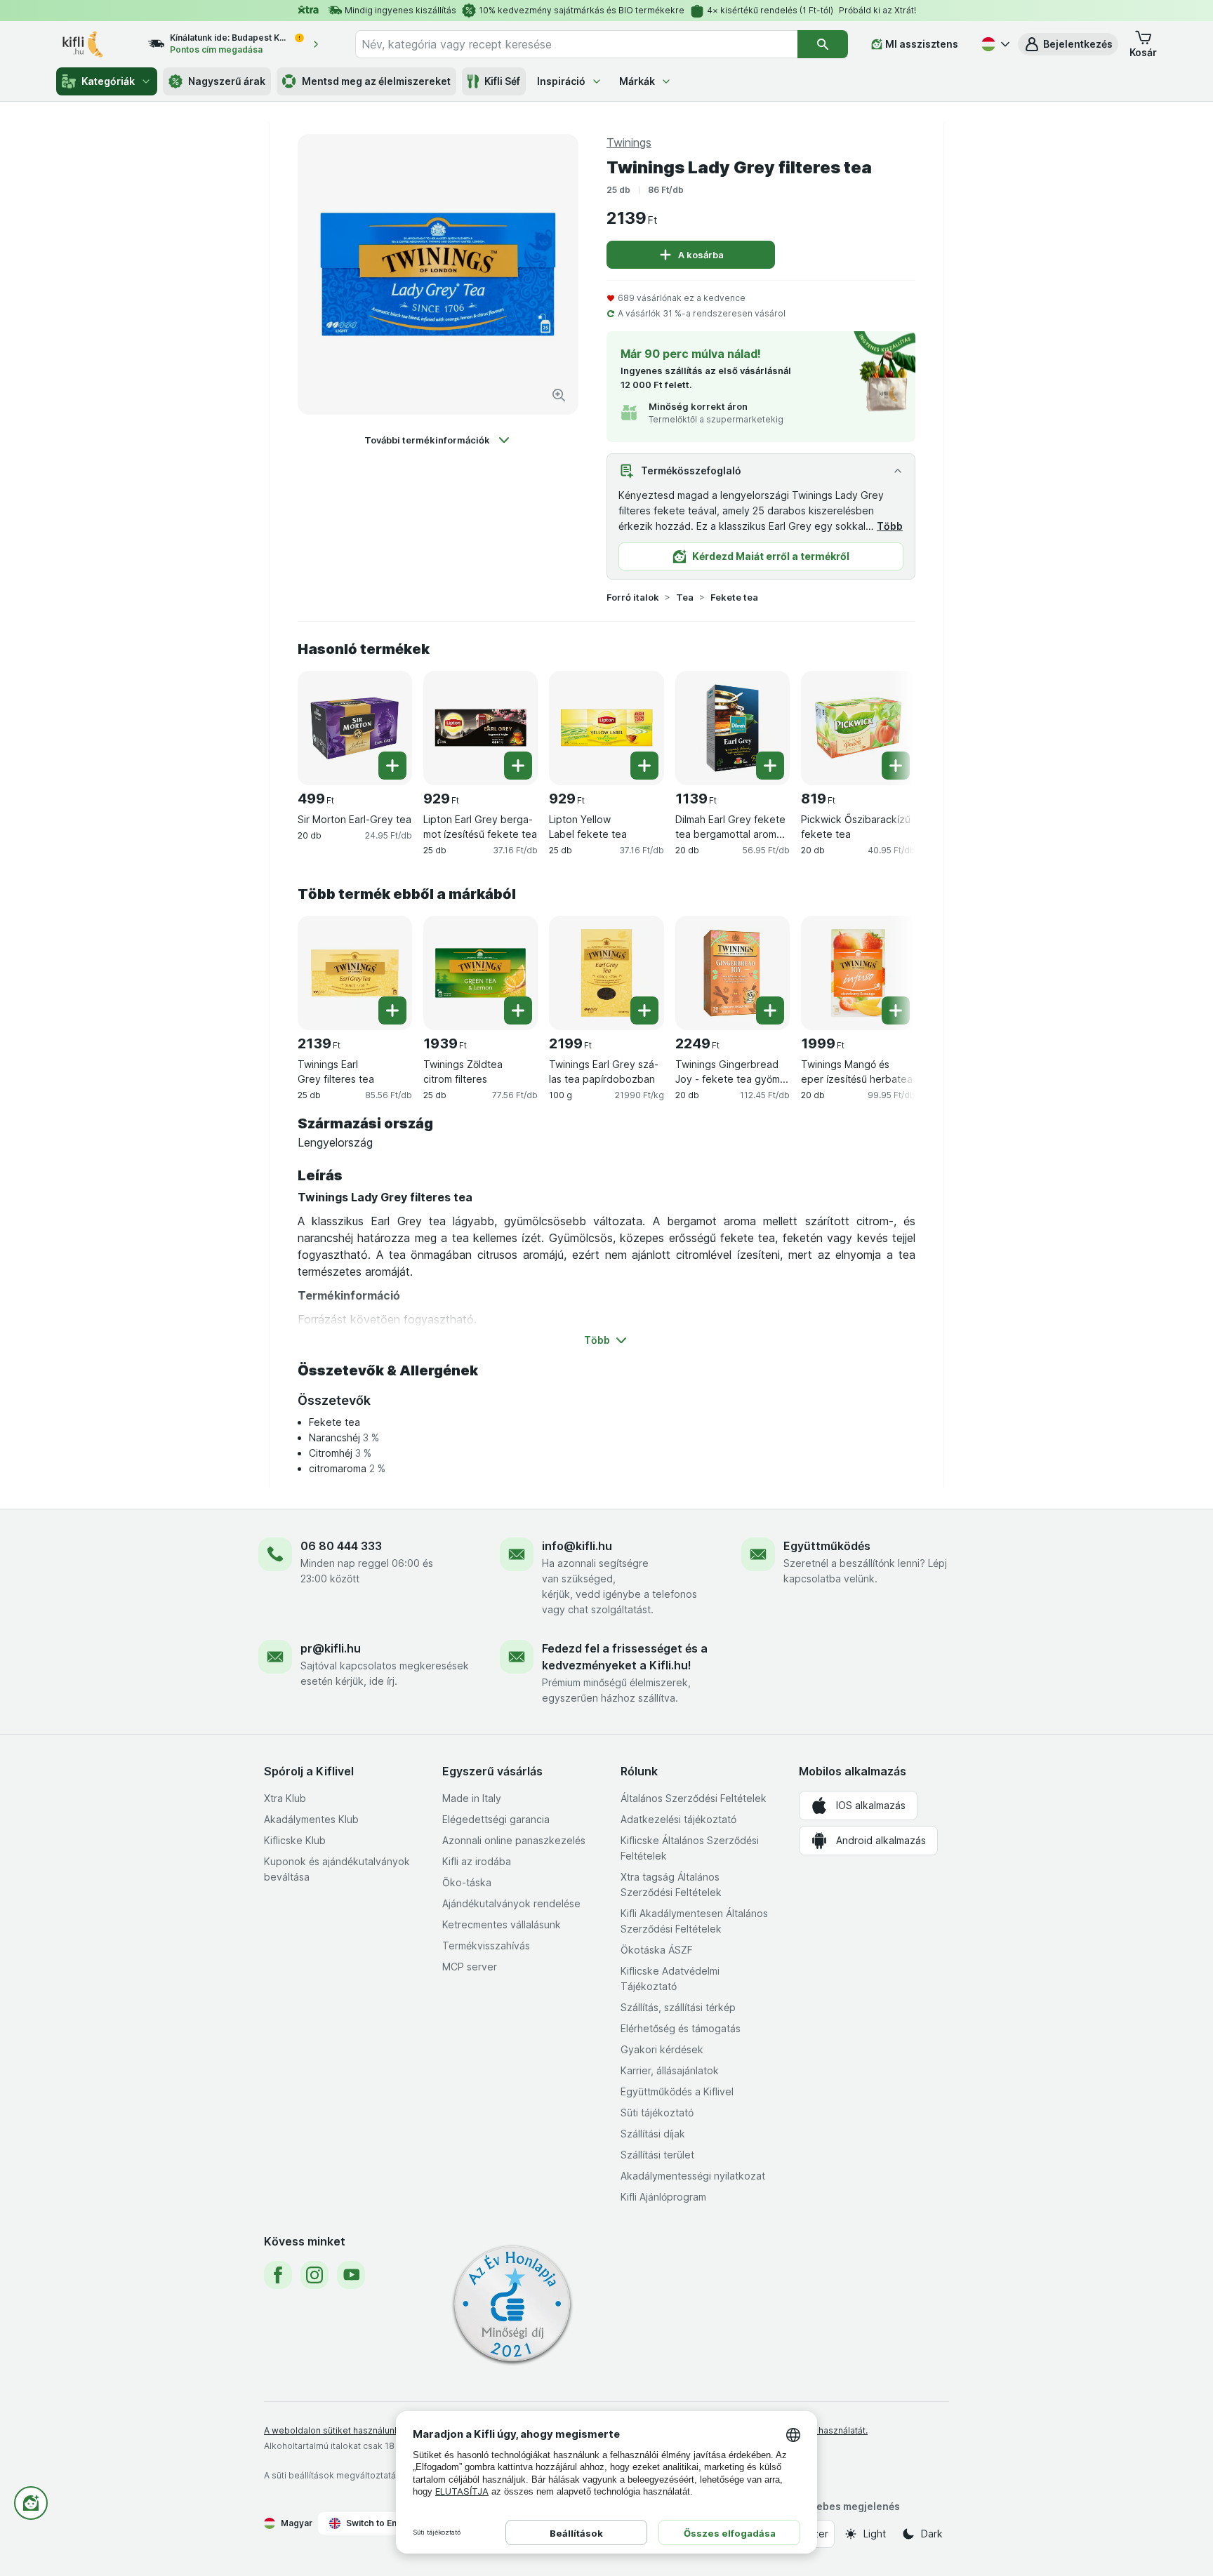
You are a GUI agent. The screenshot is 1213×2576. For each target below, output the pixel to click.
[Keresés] (823, 44)
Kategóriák (108, 81)
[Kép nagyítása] (559, 395)
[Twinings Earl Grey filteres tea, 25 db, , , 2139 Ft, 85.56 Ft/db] (355, 973)
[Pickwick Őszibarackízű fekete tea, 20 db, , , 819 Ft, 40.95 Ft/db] (858, 728)
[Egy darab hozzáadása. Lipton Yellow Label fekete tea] (644, 766)
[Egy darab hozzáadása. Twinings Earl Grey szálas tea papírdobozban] (644, 1010)
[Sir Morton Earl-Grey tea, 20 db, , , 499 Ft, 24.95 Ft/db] (355, 728)
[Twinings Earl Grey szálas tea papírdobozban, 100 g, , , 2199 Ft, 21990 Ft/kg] (606, 973)
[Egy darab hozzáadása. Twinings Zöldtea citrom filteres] (518, 1010)
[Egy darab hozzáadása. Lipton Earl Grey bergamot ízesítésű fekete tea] (518, 766)
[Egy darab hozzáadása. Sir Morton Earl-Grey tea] (392, 766)
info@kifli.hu (577, 1546)
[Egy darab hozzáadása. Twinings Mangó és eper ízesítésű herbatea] (896, 1010)
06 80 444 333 (341, 1546)
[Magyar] (994, 44)
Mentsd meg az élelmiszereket (376, 81)
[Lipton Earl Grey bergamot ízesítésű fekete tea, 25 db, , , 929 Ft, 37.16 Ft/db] (480, 728)
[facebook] (278, 2275)
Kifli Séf (502, 81)
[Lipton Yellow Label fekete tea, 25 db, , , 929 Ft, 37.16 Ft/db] (606, 728)
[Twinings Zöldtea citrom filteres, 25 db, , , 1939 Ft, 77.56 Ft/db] (480, 973)
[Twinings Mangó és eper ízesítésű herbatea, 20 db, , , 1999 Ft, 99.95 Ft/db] (858, 973)
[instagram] (314, 2275)
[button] (1068, 44)
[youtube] (351, 2275)
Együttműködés (827, 1546)
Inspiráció (561, 81)
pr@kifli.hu (331, 1648)
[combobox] (576, 44)
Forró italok (633, 597)
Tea (685, 597)
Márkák (637, 81)
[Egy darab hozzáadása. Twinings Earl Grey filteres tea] (392, 1010)
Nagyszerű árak (227, 81)
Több (890, 526)
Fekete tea (734, 597)
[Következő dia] (887, 727)
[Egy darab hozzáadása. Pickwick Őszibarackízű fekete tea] (896, 766)
